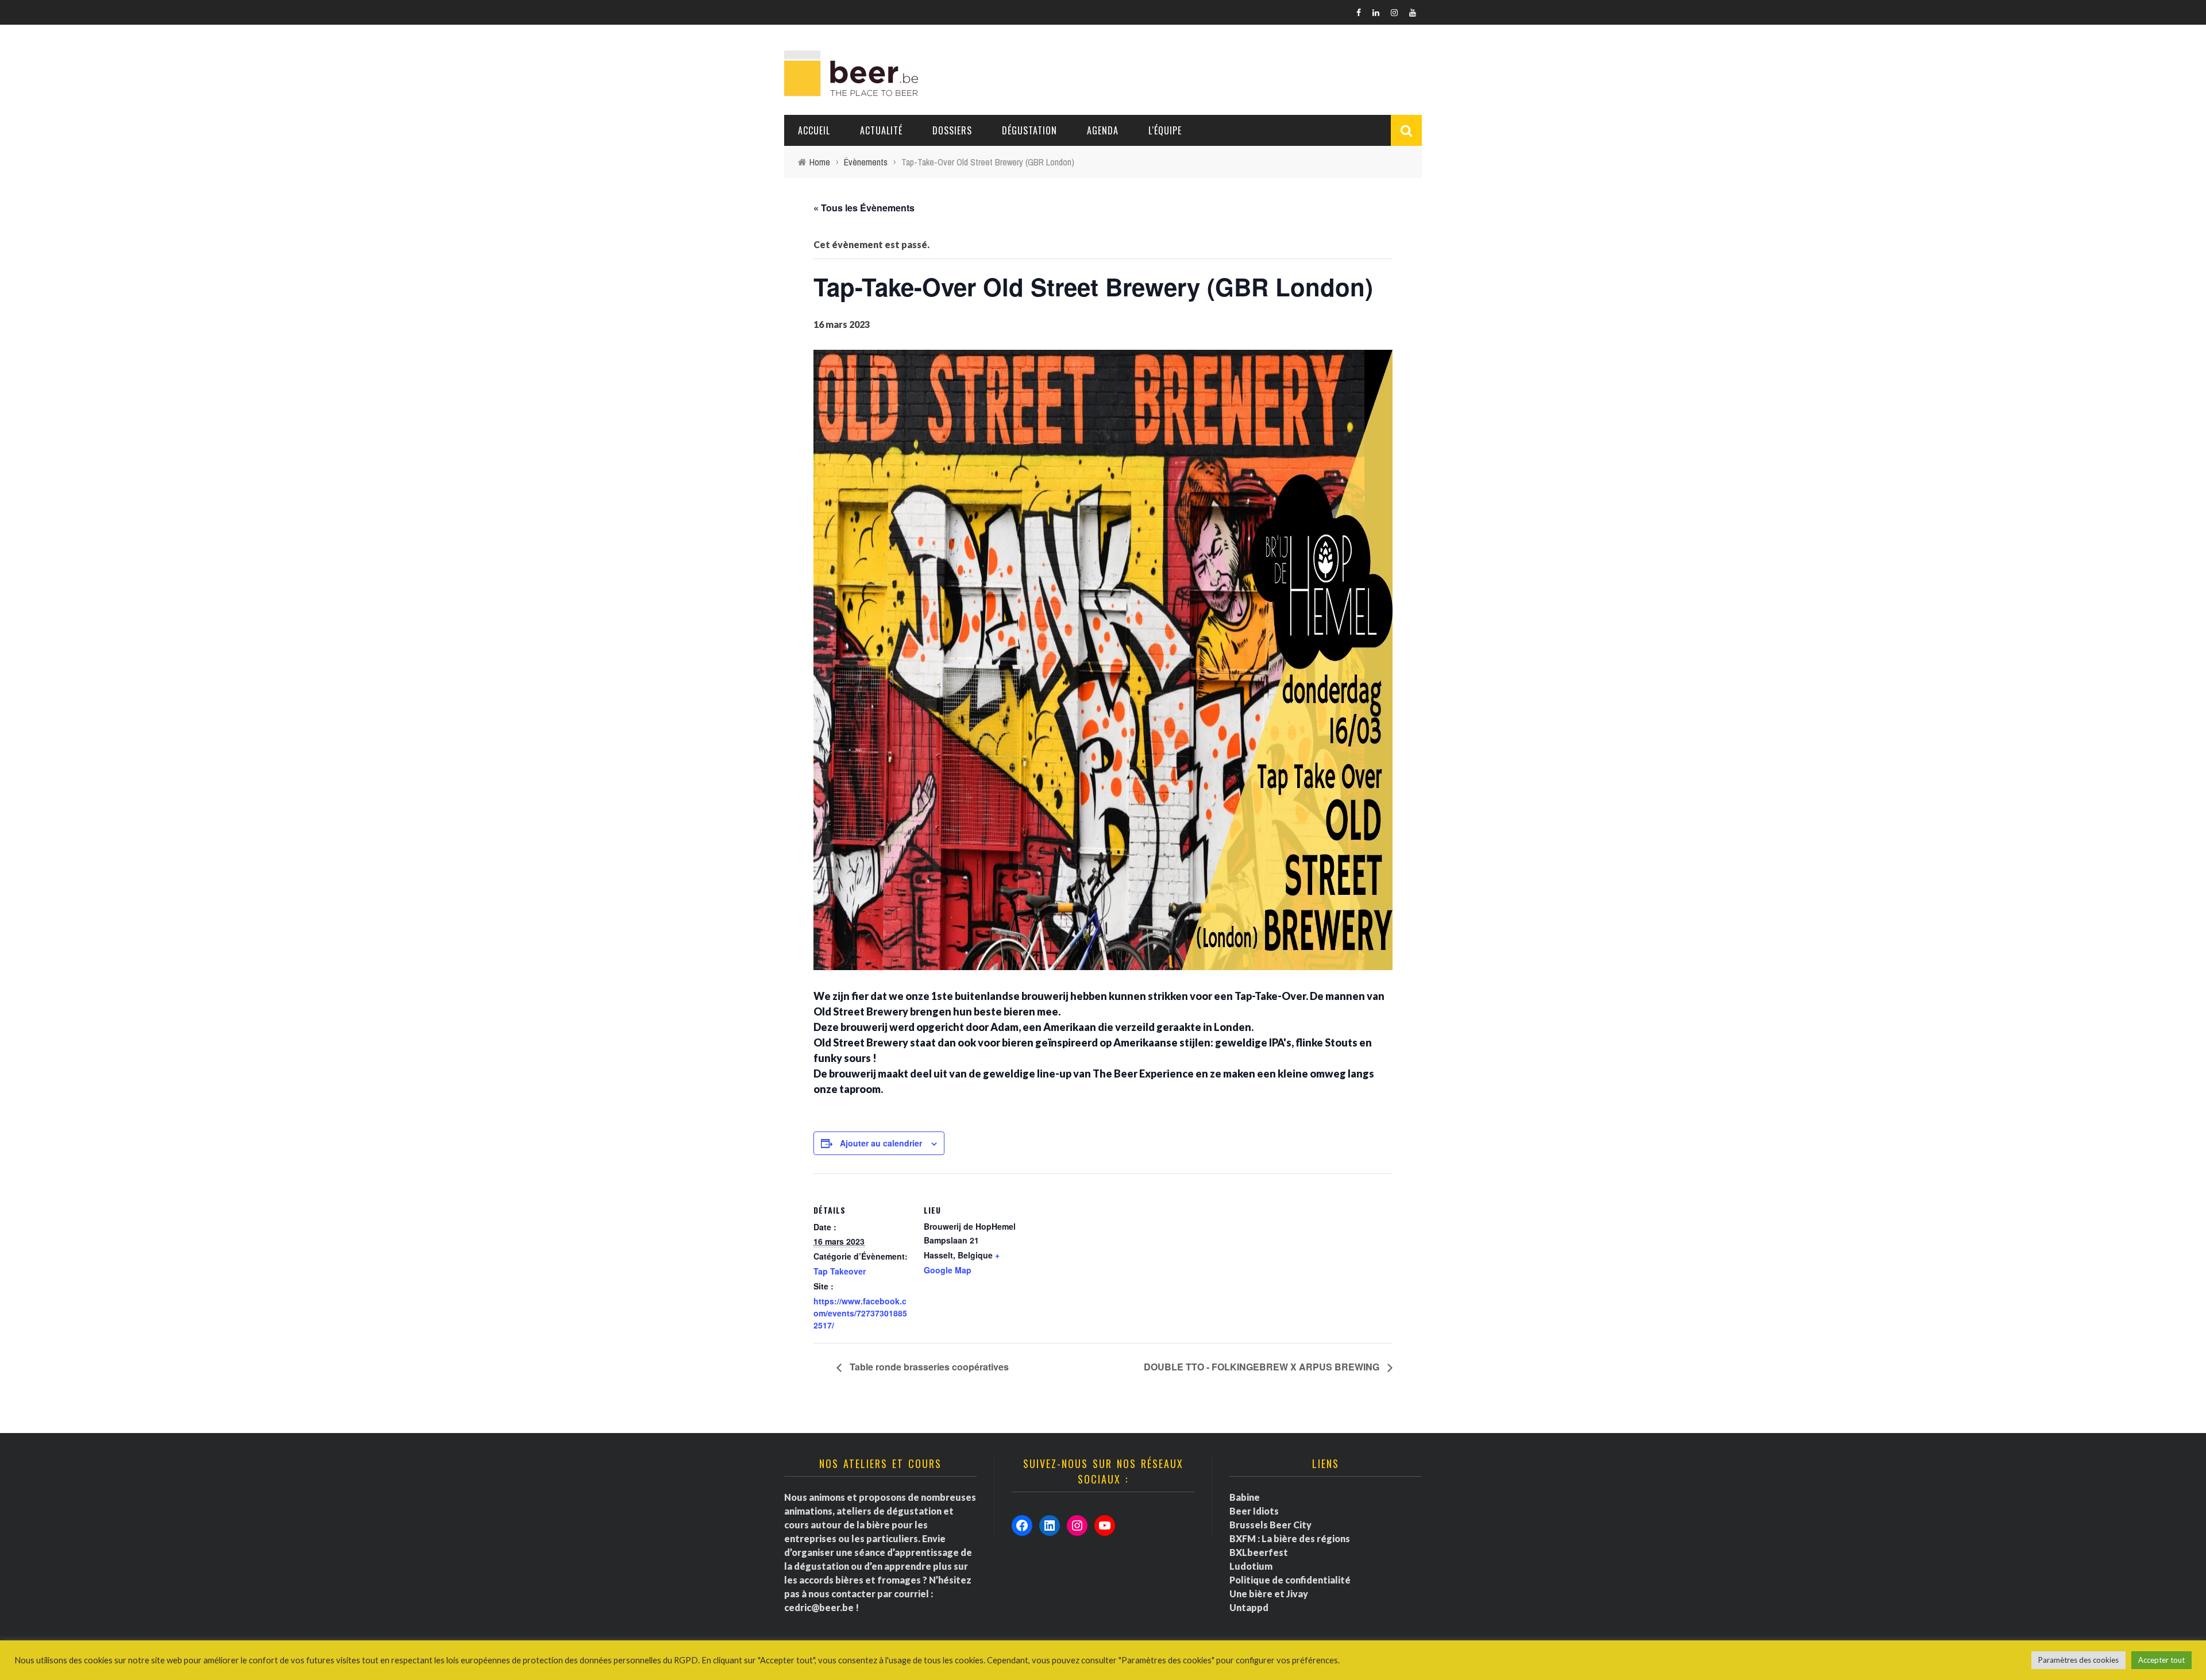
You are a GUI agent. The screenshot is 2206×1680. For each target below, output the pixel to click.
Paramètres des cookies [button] (2078, 1660)
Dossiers (952, 130)
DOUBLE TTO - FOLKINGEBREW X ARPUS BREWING (1263, 1367)
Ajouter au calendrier (881, 1143)
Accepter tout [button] (2161, 1660)
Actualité (881, 130)
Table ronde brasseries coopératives (928, 1367)
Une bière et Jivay (1269, 1594)
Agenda (1103, 130)
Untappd (1249, 1607)
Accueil (814, 130)
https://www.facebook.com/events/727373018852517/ (860, 1313)
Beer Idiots (1254, 1511)
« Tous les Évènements (864, 208)
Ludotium (1251, 1566)
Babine (1245, 1497)
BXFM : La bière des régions (1290, 1538)
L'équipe (1165, 130)
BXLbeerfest (1259, 1552)
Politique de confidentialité (1290, 1580)
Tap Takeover (840, 1271)
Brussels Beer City (1270, 1525)
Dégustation (1029, 130)
